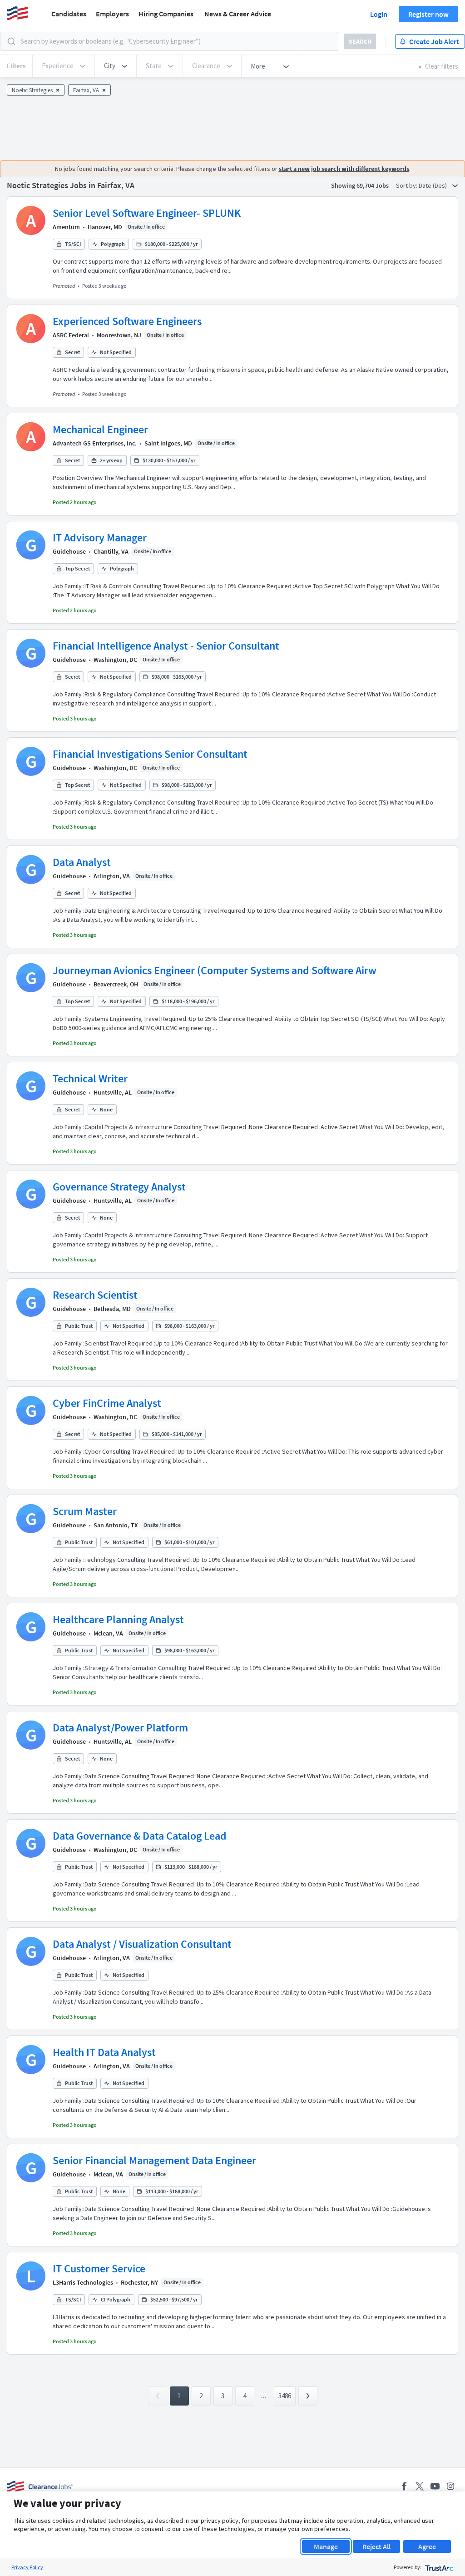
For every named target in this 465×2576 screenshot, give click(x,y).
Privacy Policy (27, 2567)
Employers (112, 14)
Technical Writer (90, 1078)
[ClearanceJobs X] (420, 2486)
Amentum (66, 227)
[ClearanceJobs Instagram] (450, 2486)
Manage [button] (326, 2546)
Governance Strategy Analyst (119, 1187)
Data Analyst (82, 862)
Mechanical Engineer (100, 429)
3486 (285, 2396)
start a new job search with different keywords (344, 169)
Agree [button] (427, 2546)
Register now (428, 14)
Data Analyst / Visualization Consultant (142, 1944)
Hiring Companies (166, 14)
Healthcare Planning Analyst (118, 1619)
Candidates (69, 14)
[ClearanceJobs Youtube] (435, 2486)
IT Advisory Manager (100, 538)
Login (379, 14)
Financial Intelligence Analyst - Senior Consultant (166, 646)
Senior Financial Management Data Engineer (154, 2160)
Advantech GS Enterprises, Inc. (95, 443)
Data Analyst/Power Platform (120, 1728)
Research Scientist (95, 1295)
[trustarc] (438, 2567)
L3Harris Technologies (83, 2282)
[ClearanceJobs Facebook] (404, 2486)
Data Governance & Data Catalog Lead (140, 1836)
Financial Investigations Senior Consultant (150, 754)
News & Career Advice (238, 14)
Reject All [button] (376, 2546)
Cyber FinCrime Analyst (107, 1403)
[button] (116, 66)
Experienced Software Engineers (127, 321)
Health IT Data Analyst (104, 2052)
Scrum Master (85, 1511)
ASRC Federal (71, 335)
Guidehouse (69, 551)
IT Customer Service (99, 2268)
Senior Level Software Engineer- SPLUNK (147, 213)
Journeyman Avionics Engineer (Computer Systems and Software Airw (215, 970)
